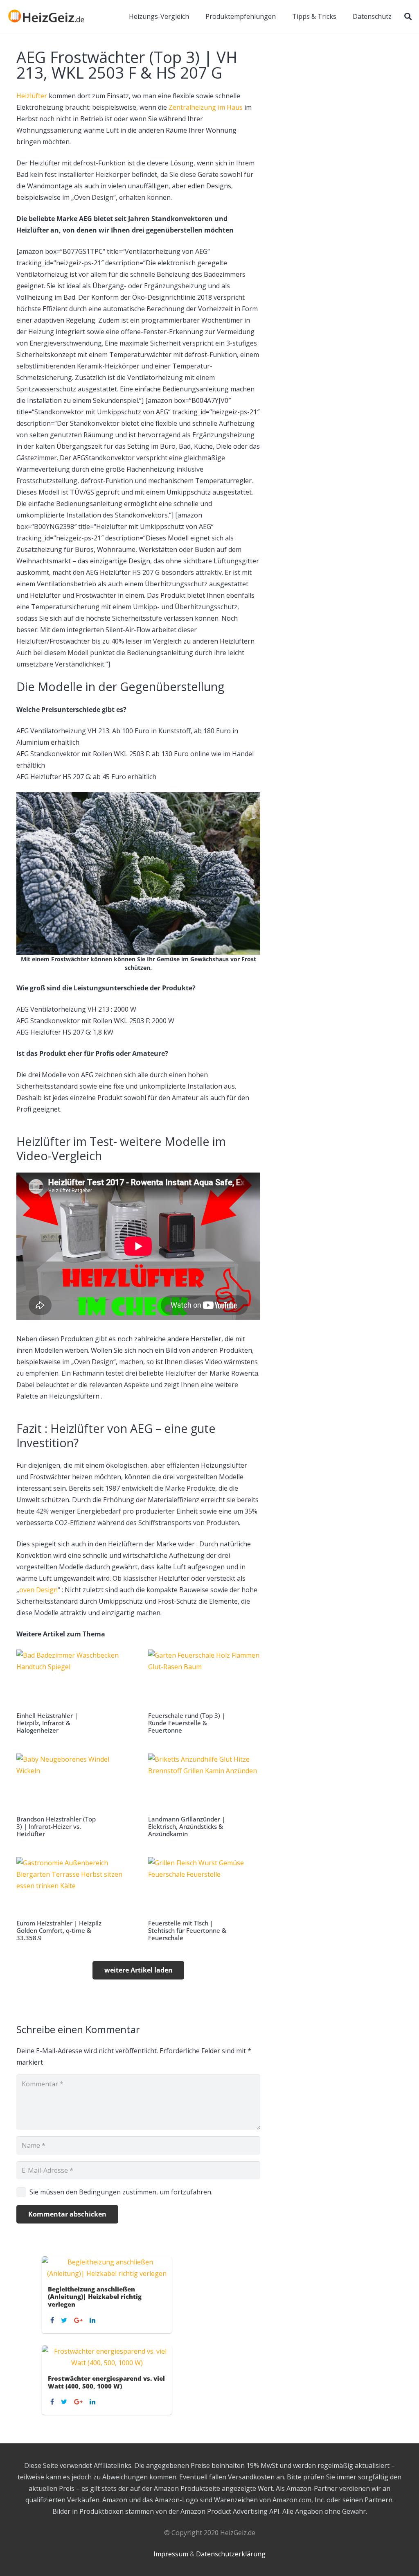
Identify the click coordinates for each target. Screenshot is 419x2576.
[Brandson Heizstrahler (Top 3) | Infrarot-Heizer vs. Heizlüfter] (72, 1796)
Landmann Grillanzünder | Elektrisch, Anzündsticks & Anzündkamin (187, 1826)
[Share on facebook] (53, 2320)
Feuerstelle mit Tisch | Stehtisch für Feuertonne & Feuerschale (187, 1930)
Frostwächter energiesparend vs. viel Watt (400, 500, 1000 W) (106, 2382)
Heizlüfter (32, 96)
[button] (408, 16)
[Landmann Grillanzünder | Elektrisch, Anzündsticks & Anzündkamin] (204, 1796)
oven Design (38, 1590)
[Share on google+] (79, 2320)
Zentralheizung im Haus (206, 107)
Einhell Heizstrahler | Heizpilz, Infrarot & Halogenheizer (47, 1723)
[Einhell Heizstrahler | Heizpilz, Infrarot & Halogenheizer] (72, 1692)
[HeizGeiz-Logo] (46, 16)
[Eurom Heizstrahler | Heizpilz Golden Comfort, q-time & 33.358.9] (72, 1899)
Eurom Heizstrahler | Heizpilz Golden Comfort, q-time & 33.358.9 (59, 1930)
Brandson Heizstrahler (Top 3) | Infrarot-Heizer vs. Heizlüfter (56, 1826)
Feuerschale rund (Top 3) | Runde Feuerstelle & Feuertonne (187, 1723)
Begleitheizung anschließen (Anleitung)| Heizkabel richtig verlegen (95, 2297)
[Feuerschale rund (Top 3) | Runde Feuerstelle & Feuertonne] (204, 1692)
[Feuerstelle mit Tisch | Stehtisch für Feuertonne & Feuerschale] (204, 1899)
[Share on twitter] (65, 2320)
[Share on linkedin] (93, 2320)
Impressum (171, 2554)
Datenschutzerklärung (231, 2554)
